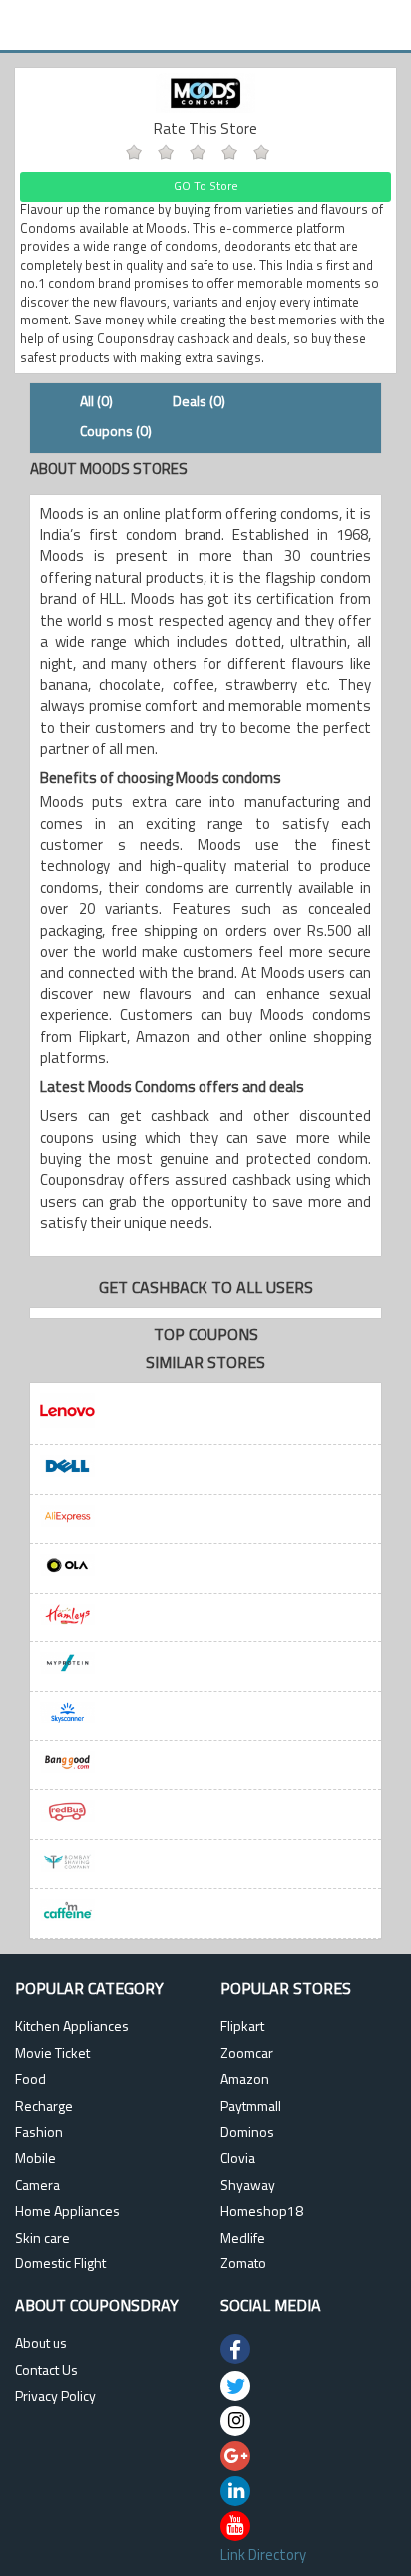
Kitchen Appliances (72, 2027)
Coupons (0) (116, 433)
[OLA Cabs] (205, 1568)
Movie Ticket (52, 2054)
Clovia (238, 2159)
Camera (37, 2186)
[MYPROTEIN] (205, 1667)
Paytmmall (251, 2107)
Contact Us (46, 2372)
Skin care (42, 2239)
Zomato (243, 2265)
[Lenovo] (205, 1414)
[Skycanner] (205, 1717)
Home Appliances (67, 2212)
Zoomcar (247, 2054)
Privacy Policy (55, 2398)
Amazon (245, 2080)
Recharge (44, 2107)
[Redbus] (205, 1815)
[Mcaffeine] (205, 1914)
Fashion (39, 2133)
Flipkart (242, 2027)
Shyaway (248, 2186)
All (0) (96, 403)
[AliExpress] (205, 1519)
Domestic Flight (60, 2265)
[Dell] (205, 1469)
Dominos (247, 2133)
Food (30, 2080)
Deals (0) (199, 403)
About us (41, 2345)
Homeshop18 (262, 2212)
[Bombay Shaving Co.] (205, 1865)
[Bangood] (205, 1766)
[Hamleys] (205, 1618)
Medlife (243, 2239)
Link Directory (263, 2557)
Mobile (35, 2159)
